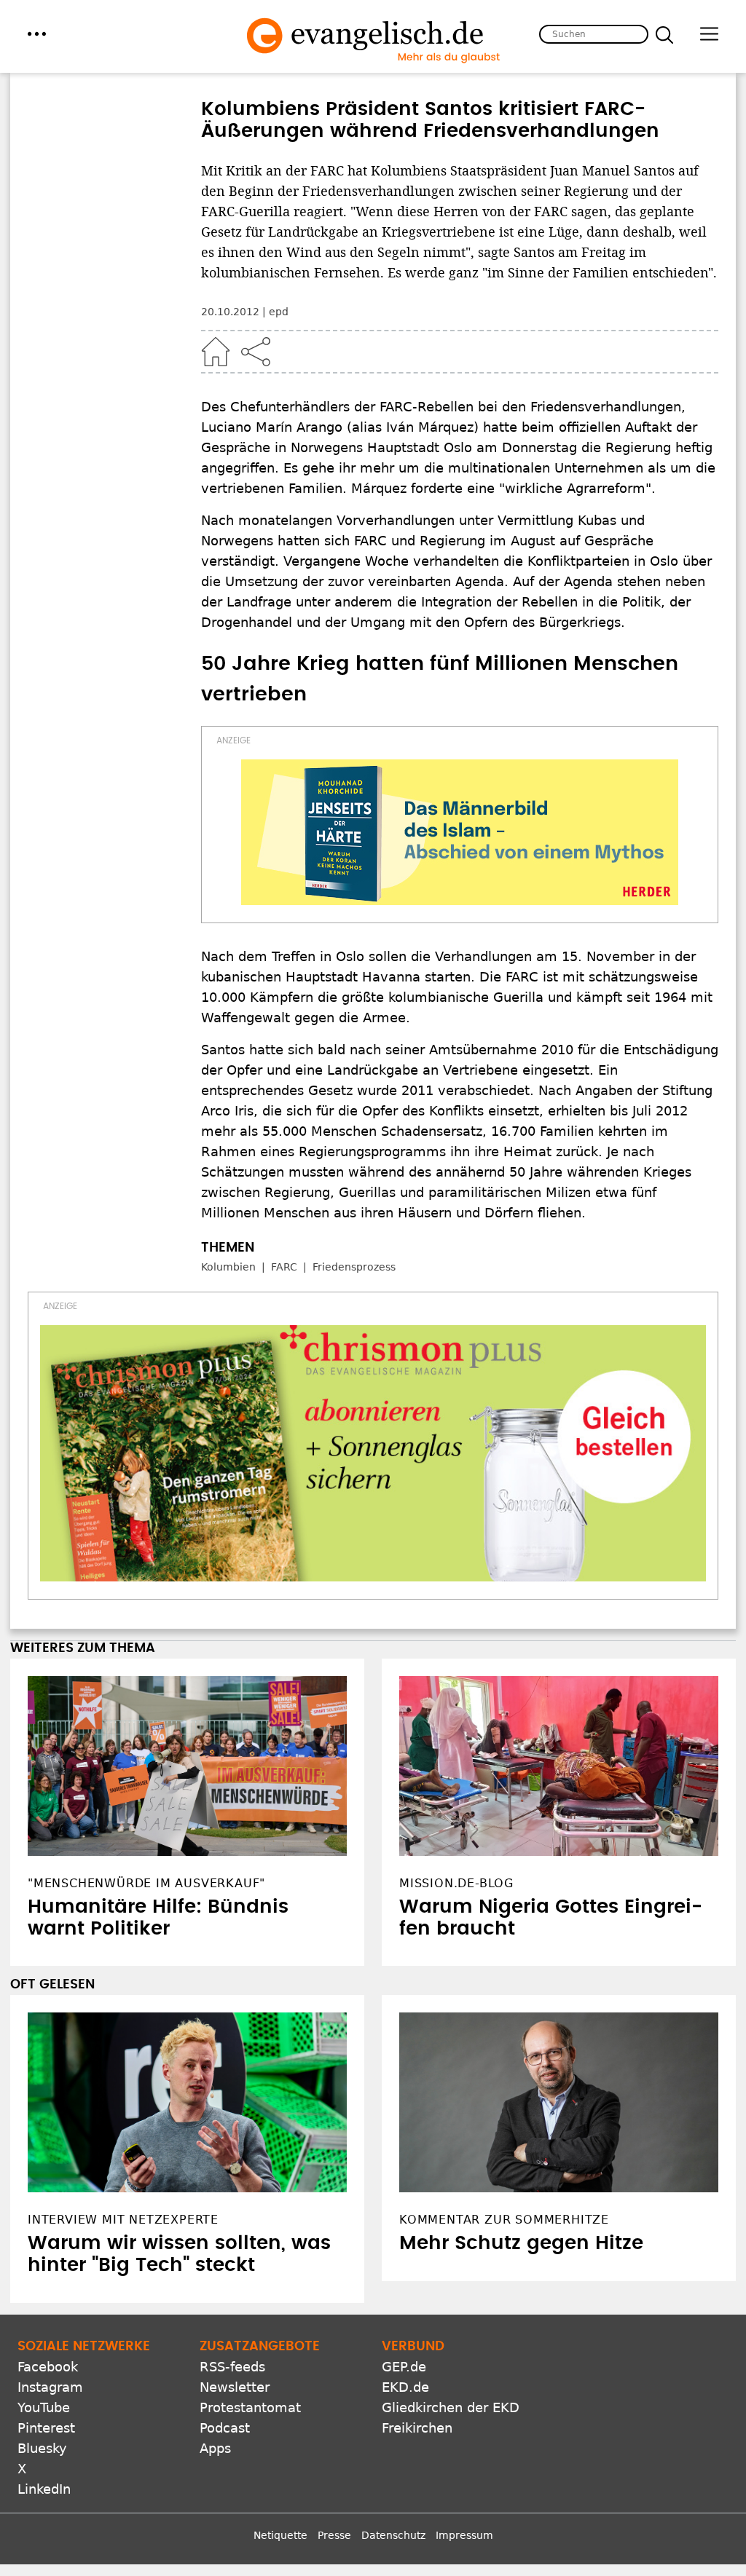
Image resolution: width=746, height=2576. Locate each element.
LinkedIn (44, 2489)
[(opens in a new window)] (460, 832)
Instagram (50, 2387)
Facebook (48, 2367)
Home (216, 352)
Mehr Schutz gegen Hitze (521, 2243)
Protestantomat (250, 2407)
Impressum (464, 2535)
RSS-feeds (232, 2367)
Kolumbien (228, 1267)
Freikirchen (417, 2428)
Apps (215, 2448)
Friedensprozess (354, 1267)
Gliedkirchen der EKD (451, 2407)
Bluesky (42, 2448)
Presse (334, 2535)
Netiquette (280, 2535)
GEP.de (404, 2367)
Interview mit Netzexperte (123, 2220)
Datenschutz (393, 2535)
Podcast (225, 2428)
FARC (284, 1267)
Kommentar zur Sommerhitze (504, 2220)
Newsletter (235, 2387)
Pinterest (46, 2428)
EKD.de (405, 2387)
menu (37, 34)
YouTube (44, 2407)
